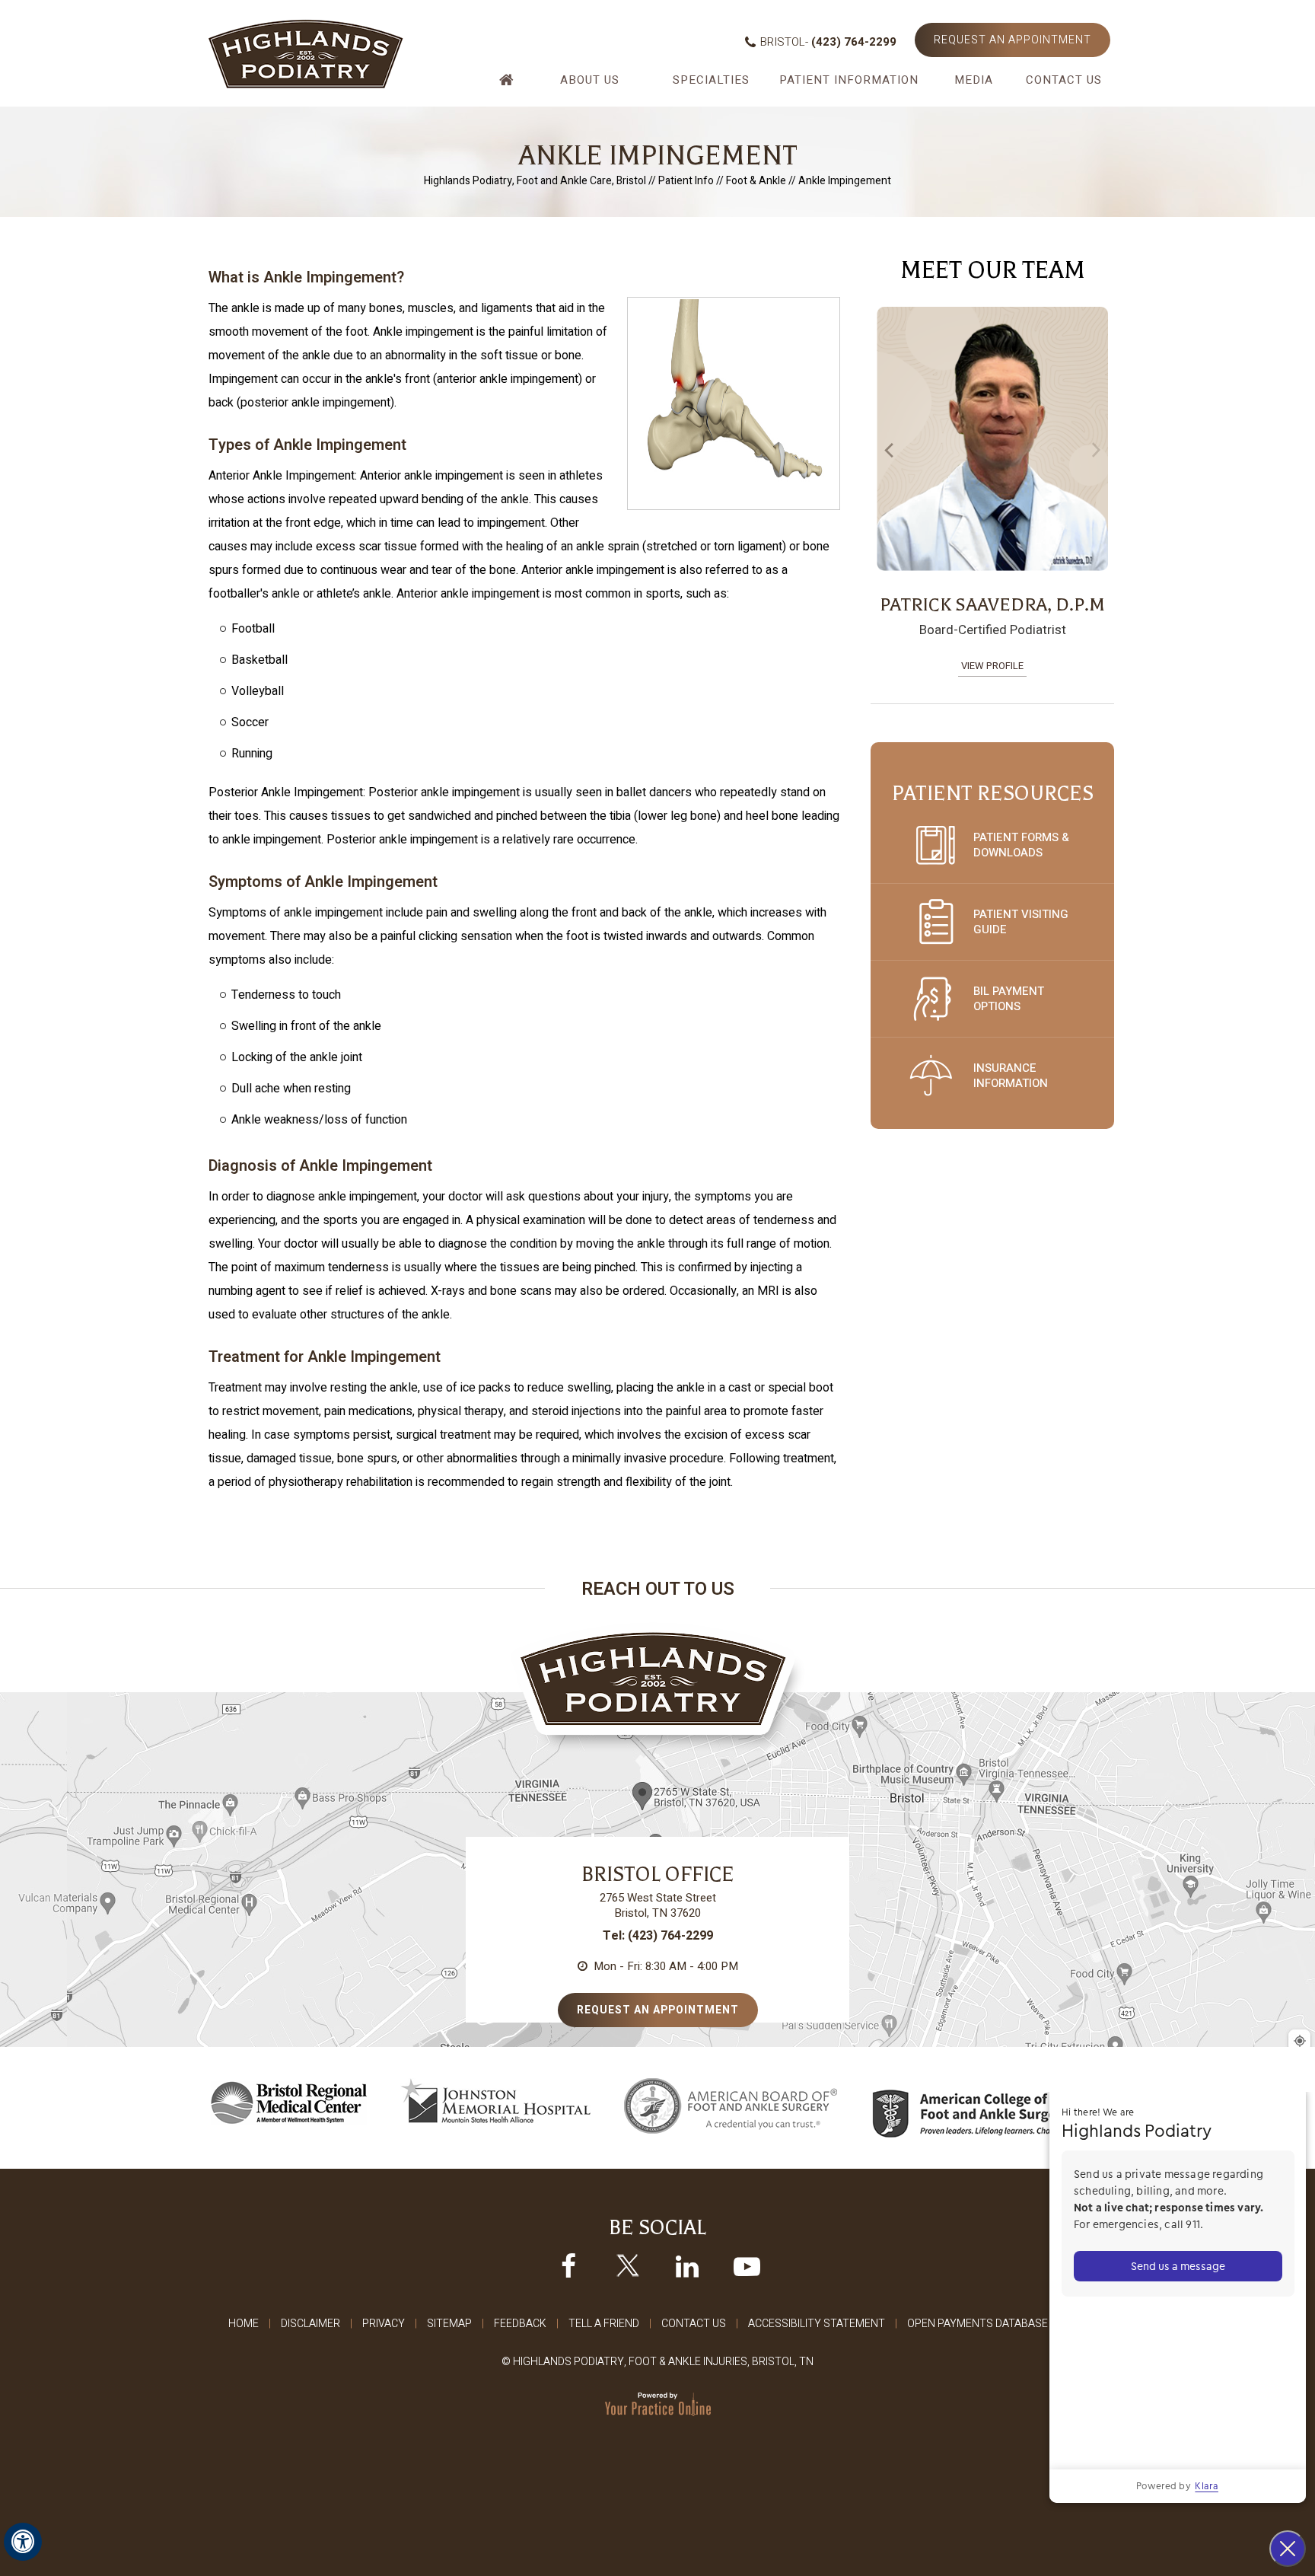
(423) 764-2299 (854, 42)
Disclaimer (310, 2324)
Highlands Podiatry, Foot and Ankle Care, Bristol (535, 181)
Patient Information (849, 80)
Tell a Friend (604, 2324)
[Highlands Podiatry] (306, 53)
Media (974, 80)
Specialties (711, 80)
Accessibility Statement (817, 2324)
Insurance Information (1011, 1076)
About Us (590, 80)
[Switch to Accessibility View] (23, 2542)
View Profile (992, 666)
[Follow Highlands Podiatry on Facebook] (568, 2265)
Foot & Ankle (756, 181)
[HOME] (508, 86)
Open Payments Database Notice (997, 2324)
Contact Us (1064, 80)
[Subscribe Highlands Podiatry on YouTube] (747, 2265)
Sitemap (449, 2324)
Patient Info (686, 181)
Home (244, 2324)
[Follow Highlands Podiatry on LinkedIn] (687, 2265)
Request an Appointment (1013, 40)
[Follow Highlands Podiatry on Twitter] (628, 2265)
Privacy (384, 2324)
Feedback (520, 2324)
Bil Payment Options (1009, 999)
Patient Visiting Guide (1021, 922)
